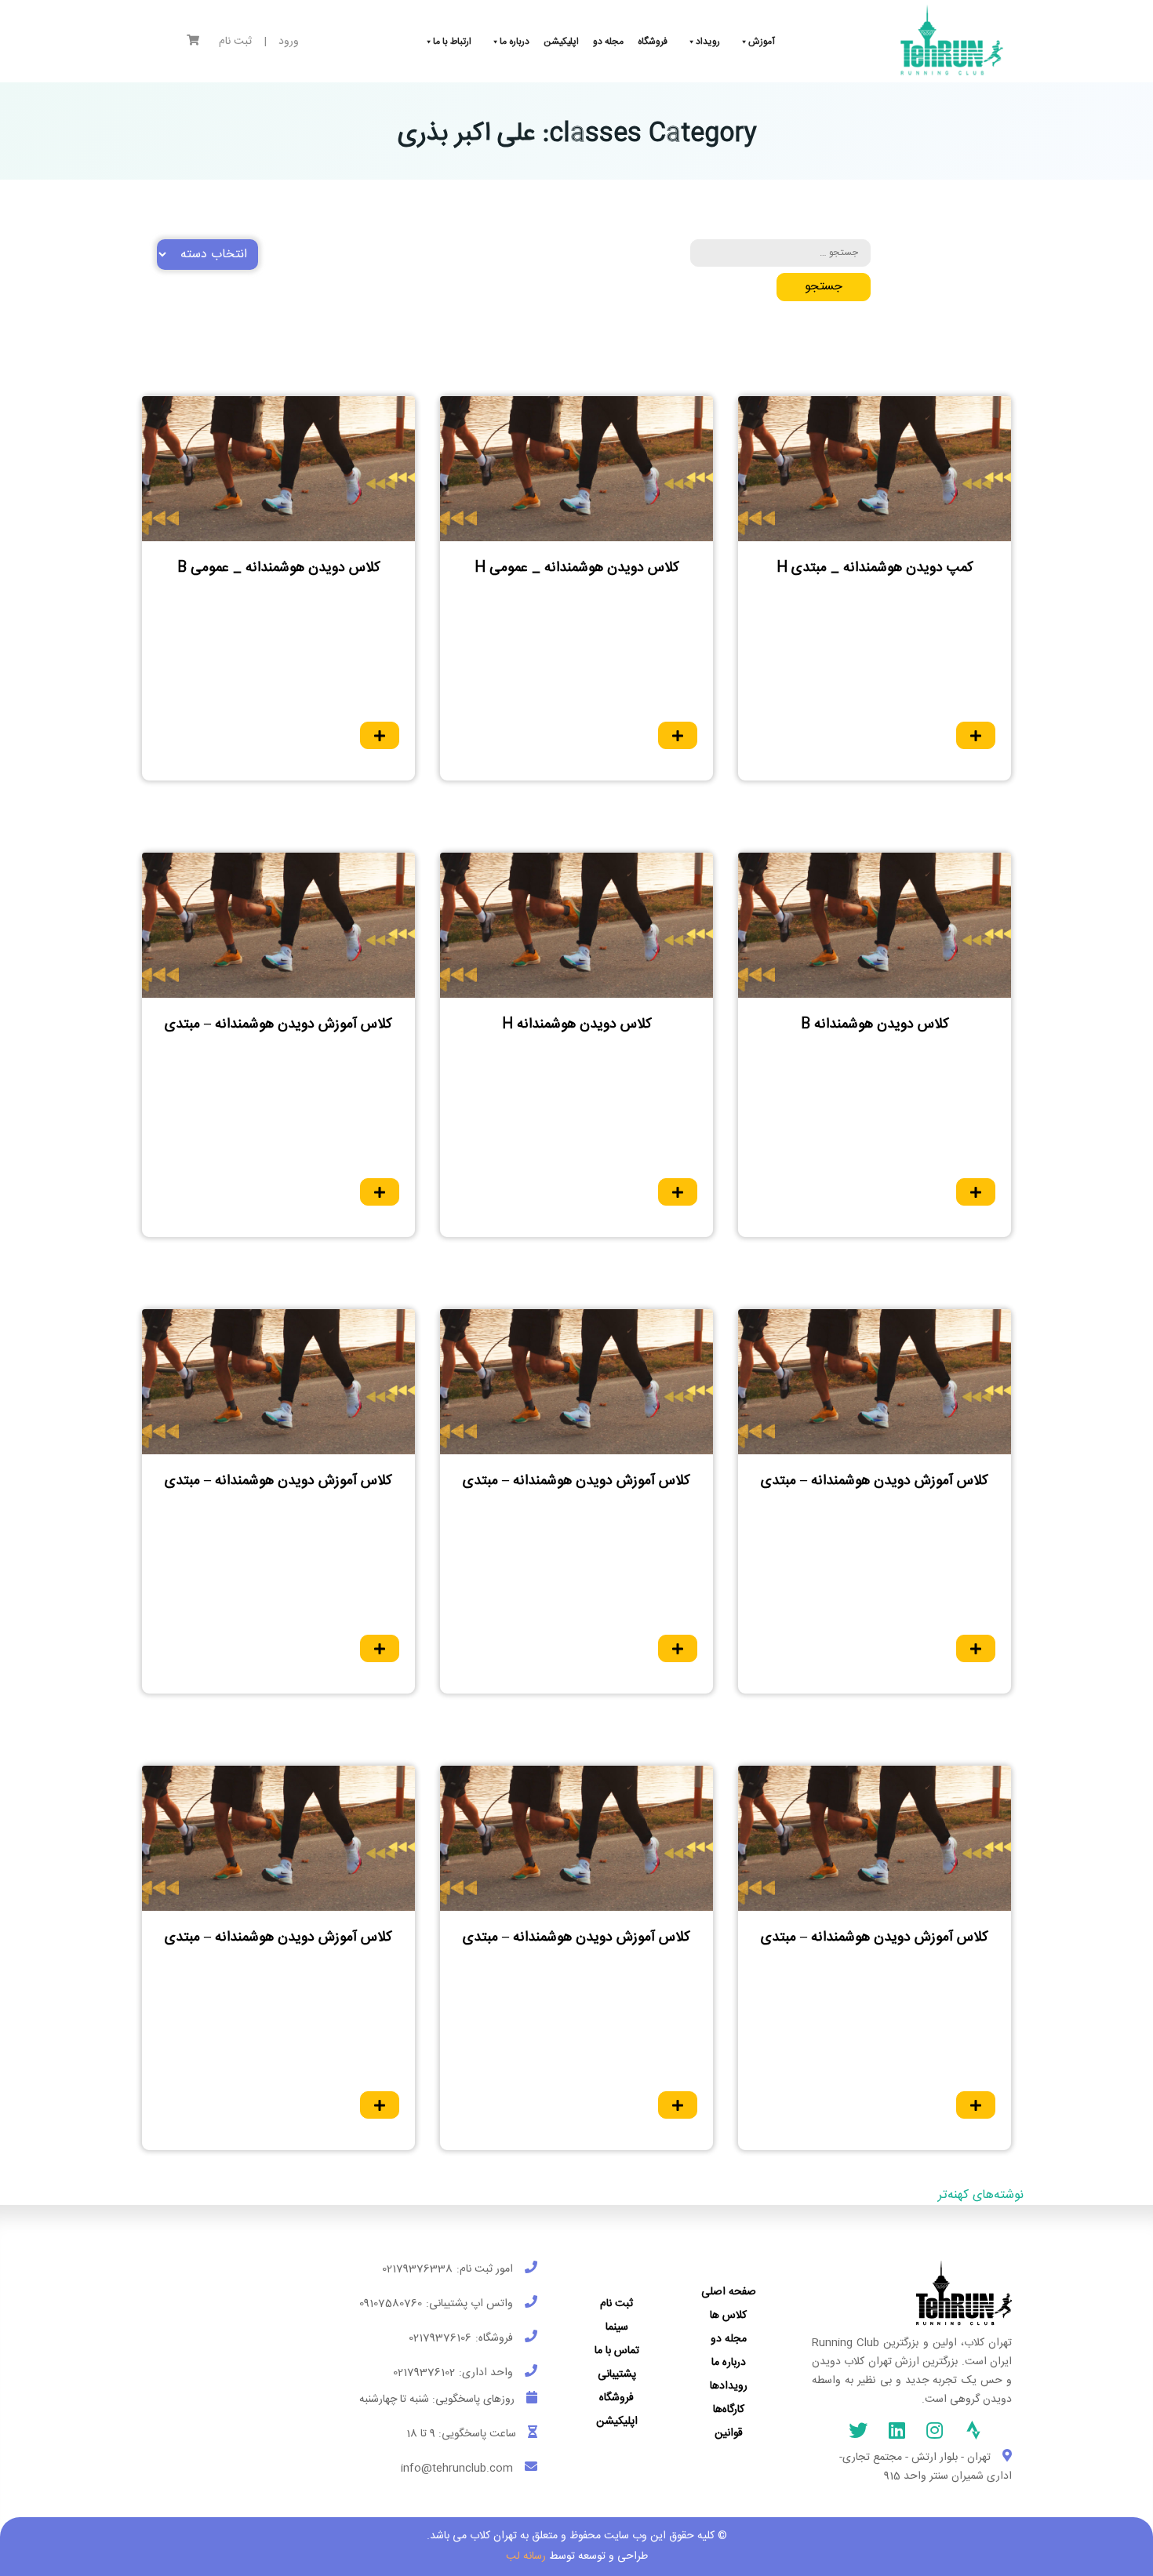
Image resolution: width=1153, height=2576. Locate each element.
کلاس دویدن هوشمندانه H (577, 1024)
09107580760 (391, 2304)
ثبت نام (235, 42)
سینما (617, 2327)
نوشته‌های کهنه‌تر (981, 2195)
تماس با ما (617, 2351)
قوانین (729, 2433)
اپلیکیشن (617, 2421)
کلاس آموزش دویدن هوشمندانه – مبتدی (278, 1024)
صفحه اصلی (729, 2292)
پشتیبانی (617, 2374)
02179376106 (440, 2338)
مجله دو (729, 2339)
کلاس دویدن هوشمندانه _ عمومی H (577, 568)
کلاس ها (728, 2316)
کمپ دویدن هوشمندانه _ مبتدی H (875, 568)
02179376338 (417, 2269)
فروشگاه (617, 2398)
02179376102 (424, 2373)
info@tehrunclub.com (457, 2469)
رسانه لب (526, 2556)
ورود (289, 42)
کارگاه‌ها (729, 2410)
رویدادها (729, 2386)
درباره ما (729, 2363)
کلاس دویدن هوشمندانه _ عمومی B (279, 568)
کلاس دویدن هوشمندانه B (875, 1024)
